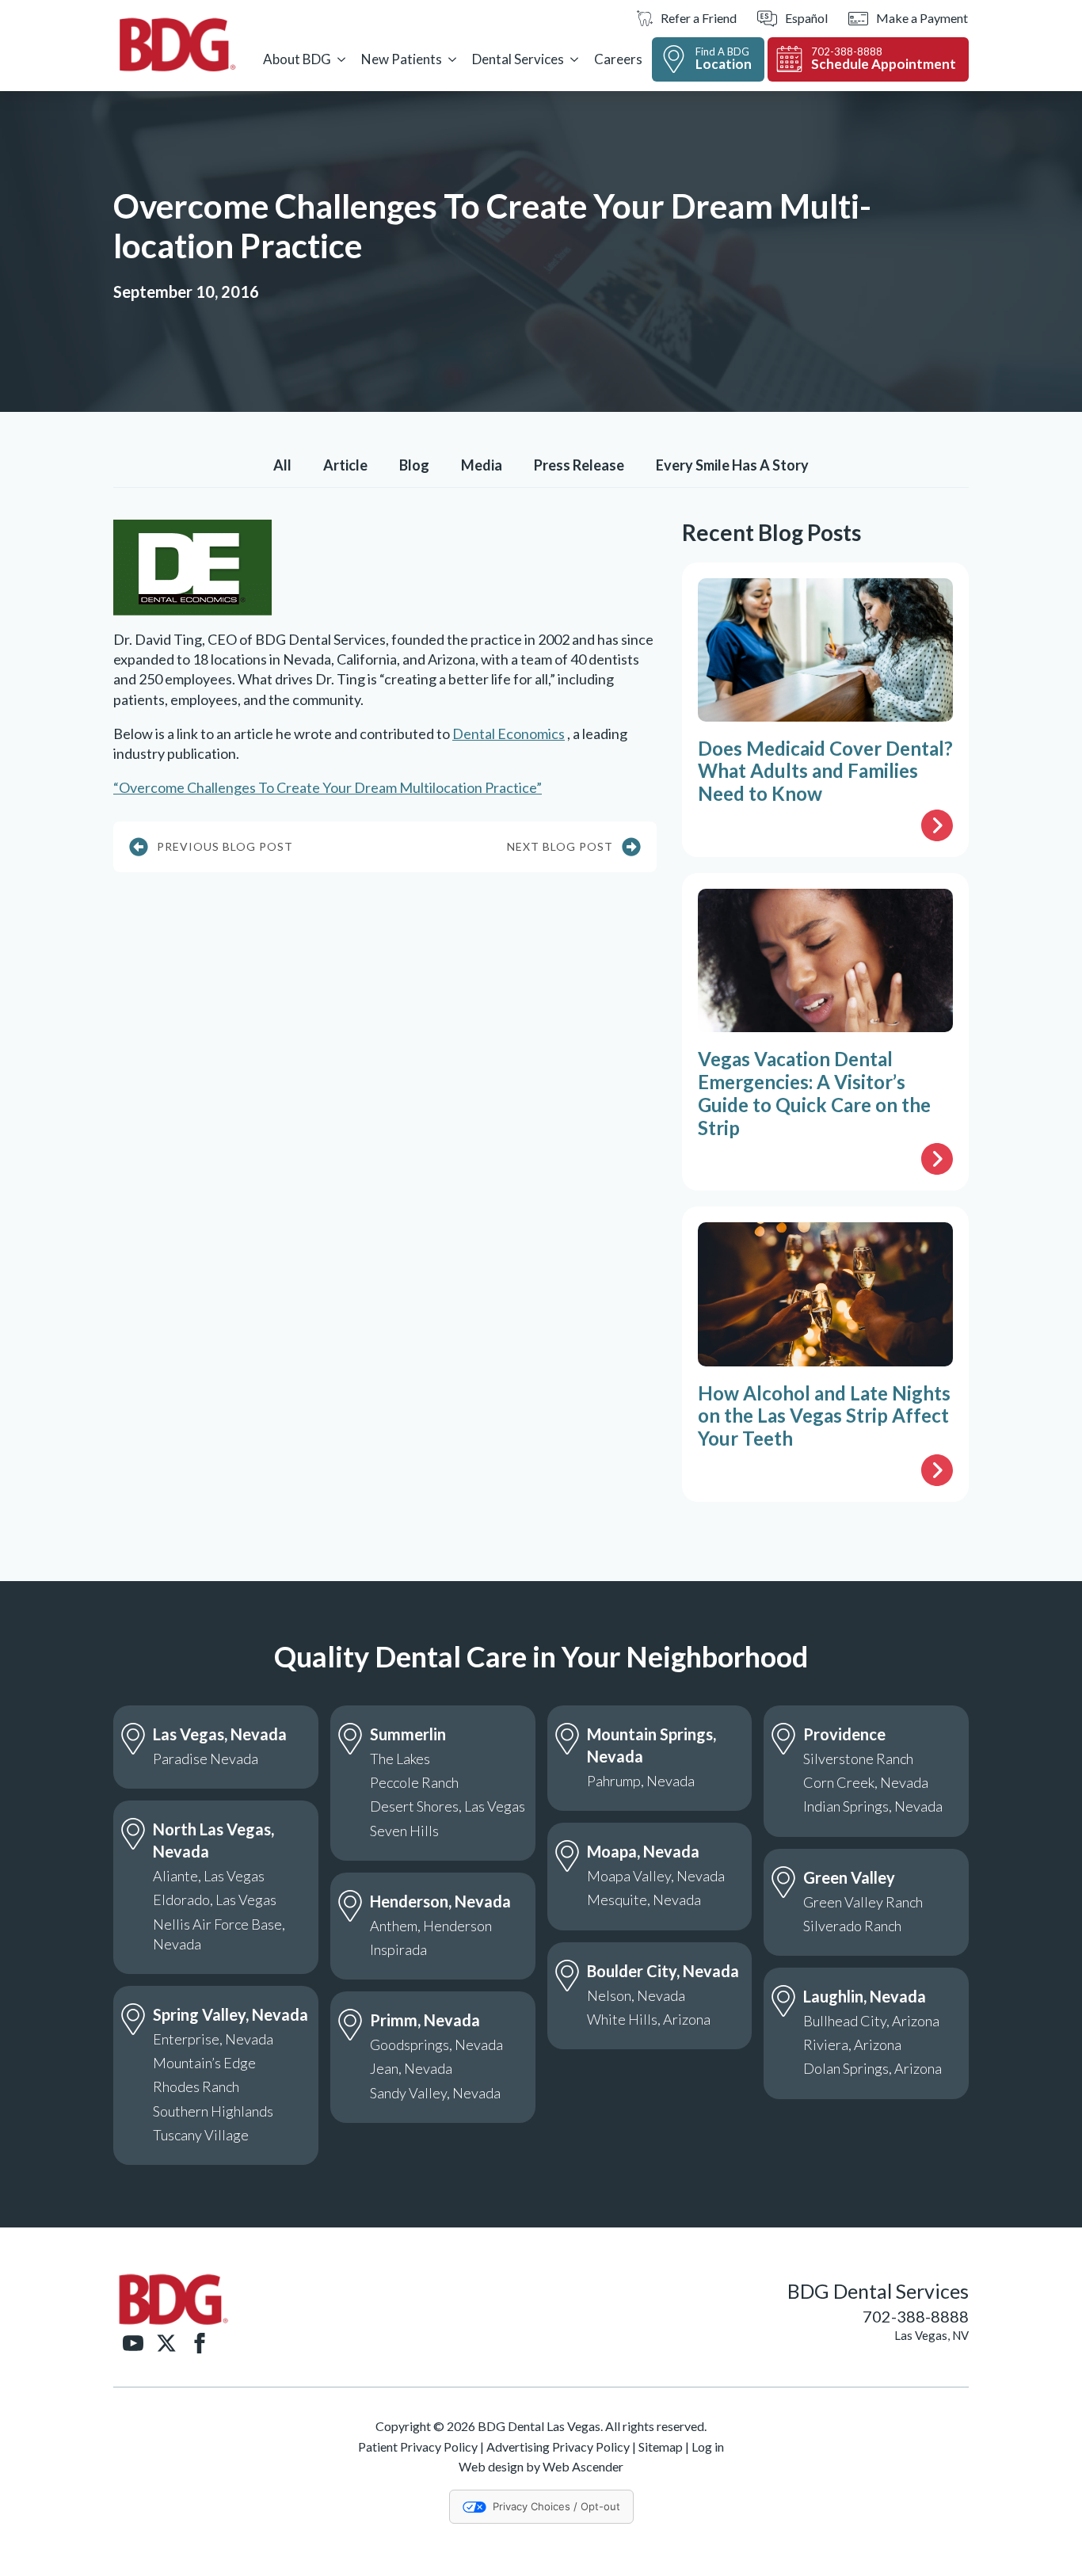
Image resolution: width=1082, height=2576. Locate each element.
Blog (414, 465)
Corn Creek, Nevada (866, 1782)
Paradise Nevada (206, 1759)
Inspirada (398, 1949)
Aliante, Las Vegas (209, 1876)
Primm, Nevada (425, 2020)
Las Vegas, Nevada (220, 1734)
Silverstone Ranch (858, 1759)
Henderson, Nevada (440, 1901)
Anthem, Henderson (431, 1926)
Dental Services (518, 59)
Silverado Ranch (852, 1926)
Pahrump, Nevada (641, 1781)
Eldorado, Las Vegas (215, 1900)
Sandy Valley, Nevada (435, 2093)
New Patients (402, 59)
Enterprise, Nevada (213, 2039)
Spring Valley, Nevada (230, 2014)
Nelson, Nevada (636, 1995)
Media (482, 465)
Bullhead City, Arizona (871, 2021)
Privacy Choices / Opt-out (556, 2506)
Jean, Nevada (411, 2068)
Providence (844, 1734)
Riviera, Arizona (852, 2044)
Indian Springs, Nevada (873, 1806)
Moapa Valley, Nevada (656, 1876)
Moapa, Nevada (643, 1851)
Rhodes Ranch (196, 2086)
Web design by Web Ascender (541, 2466)
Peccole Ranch (414, 1782)
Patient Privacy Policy (418, 2446)
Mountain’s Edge (204, 2063)
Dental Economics (509, 734)
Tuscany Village (201, 2135)
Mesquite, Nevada (644, 1900)
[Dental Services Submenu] (574, 59)
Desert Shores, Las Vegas (448, 1806)
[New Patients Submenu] (452, 59)
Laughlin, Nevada (865, 1996)
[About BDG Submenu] (341, 59)
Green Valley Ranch (863, 1902)
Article (345, 465)
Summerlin (408, 1734)
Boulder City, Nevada (663, 1971)
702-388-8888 (916, 2316)
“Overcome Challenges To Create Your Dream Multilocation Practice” (328, 787)
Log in (708, 2446)
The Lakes (400, 1759)
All (282, 465)
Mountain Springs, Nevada (651, 1745)
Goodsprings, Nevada (436, 2044)
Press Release (579, 465)
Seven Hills (404, 1831)
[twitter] (166, 2343)
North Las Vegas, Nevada (213, 1840)
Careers (618, 59)
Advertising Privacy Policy (558, 2446)
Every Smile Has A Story (732, 465)
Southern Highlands (213, 2111)
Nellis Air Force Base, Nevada (219, 1934)
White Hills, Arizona (649, 2019)
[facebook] (200, 2343)
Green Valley (849, 1877)
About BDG (297, 59)
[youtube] (133, 2343)
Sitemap (661, 2446)
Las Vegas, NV (932, 2335)
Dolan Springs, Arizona (872, 2068)
